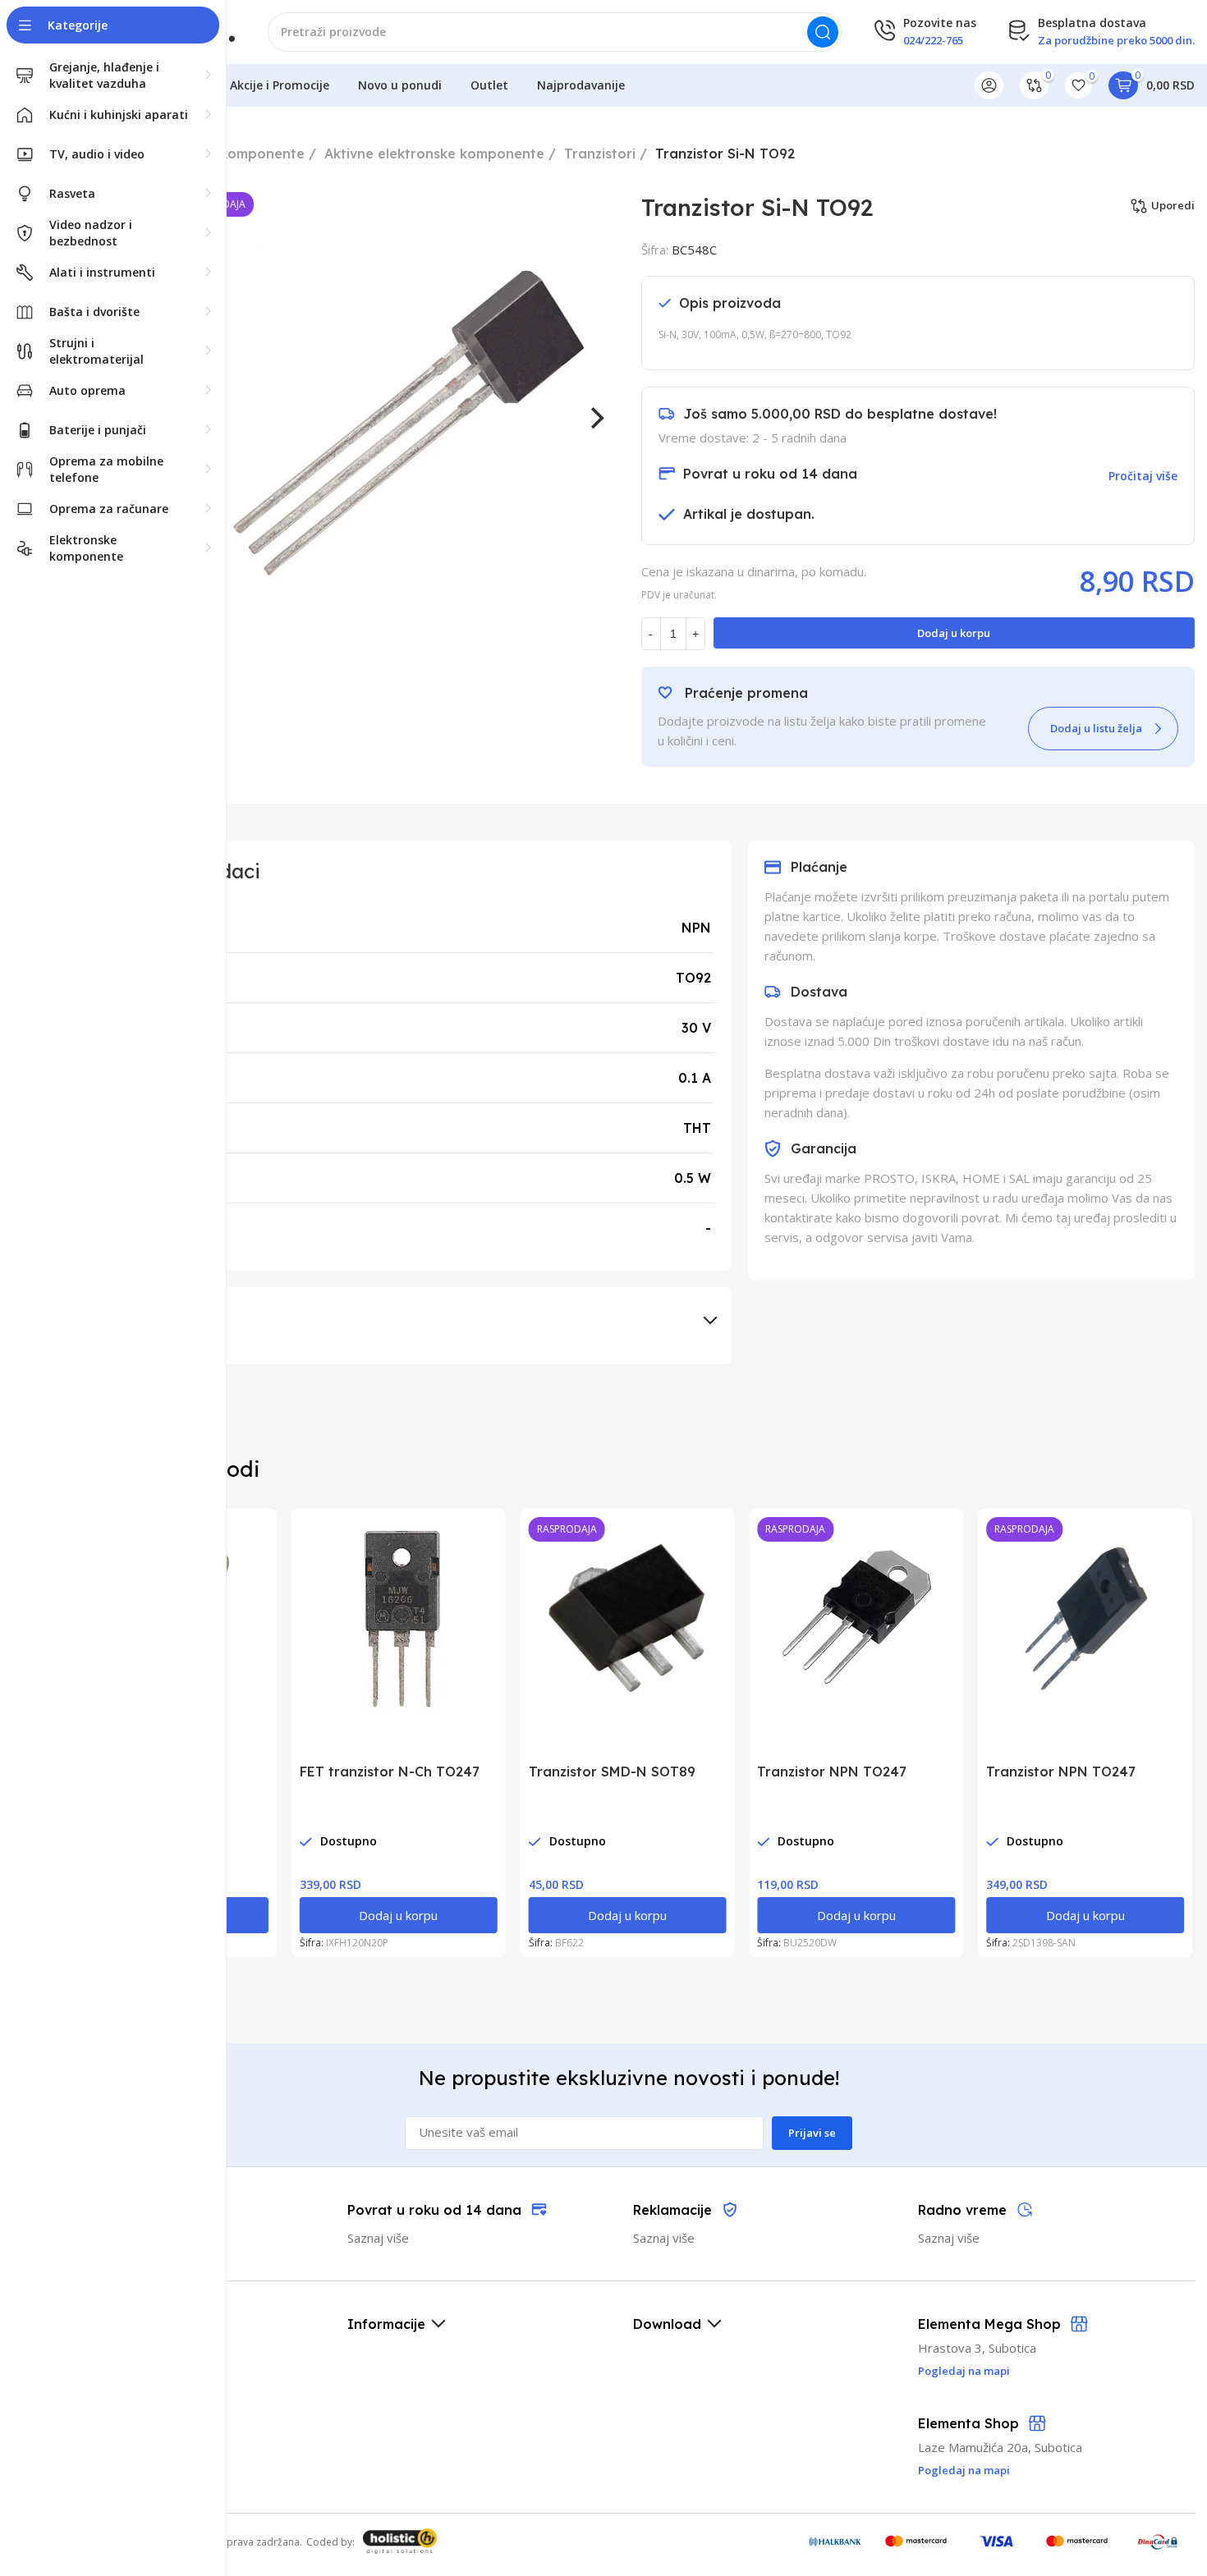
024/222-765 (933, 40)
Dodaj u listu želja (1096, 728)
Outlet (489, 85)
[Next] (596, 418)
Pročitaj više (1143, 476)
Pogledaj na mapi (964, 2470)
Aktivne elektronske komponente (434, 154)
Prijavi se (812, 2133)
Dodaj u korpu (954, 633)
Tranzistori (600, 154)
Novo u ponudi (400, 85)
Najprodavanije (581, 85)
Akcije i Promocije (280, 85)
